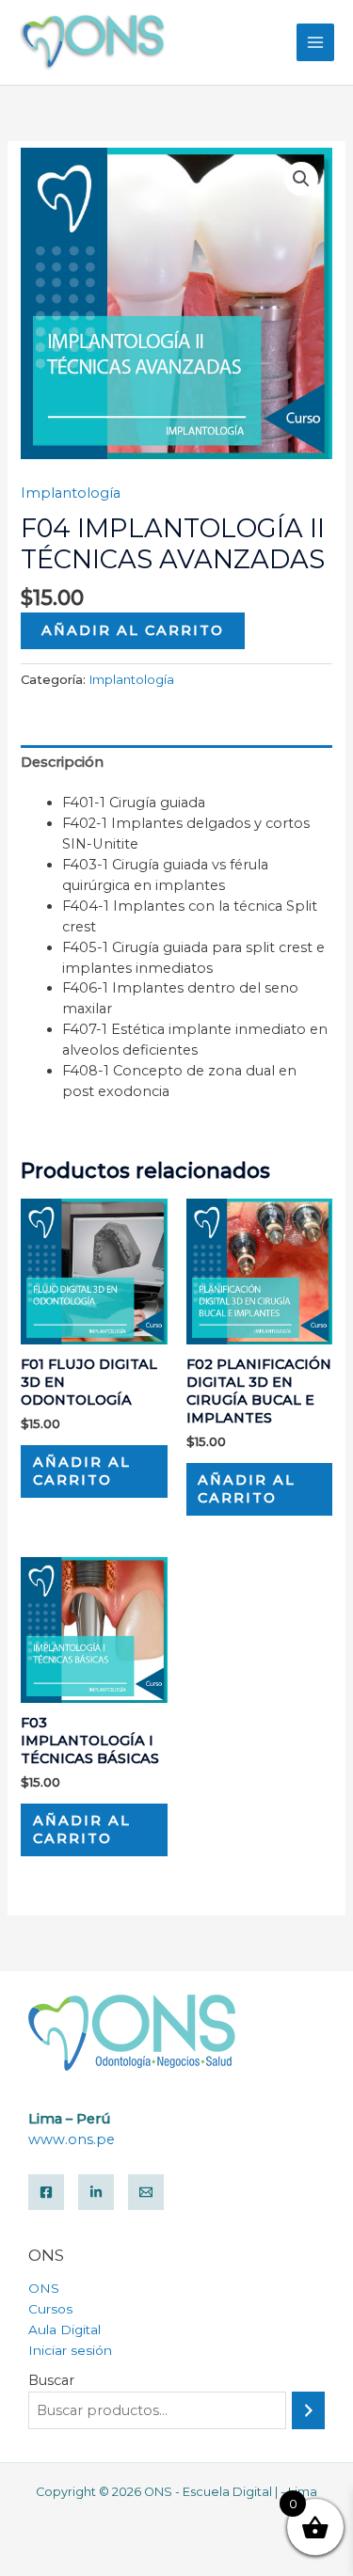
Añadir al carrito (133, 630)
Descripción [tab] (62, 762)
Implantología (71, 493)
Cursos (50, 2309)
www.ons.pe (72, 2139)
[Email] (146, 2192)
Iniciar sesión (70, 2350)
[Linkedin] (96, 2192)
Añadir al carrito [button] (82, 1471)
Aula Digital (64, 2330)
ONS (44, 2288)
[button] (301, 179)
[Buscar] (308, 2410)
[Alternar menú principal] (315, 42)
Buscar (51, 2380)
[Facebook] (46, 2192)
